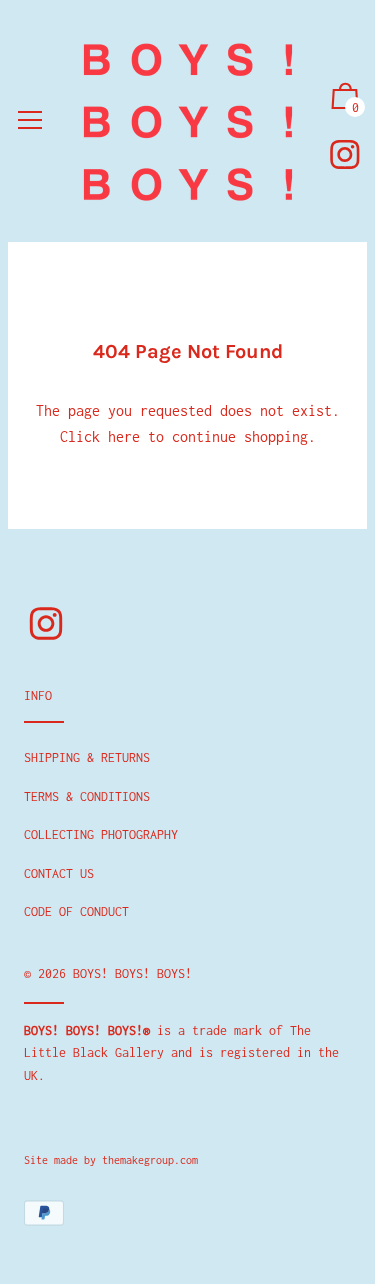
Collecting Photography (101, 834)
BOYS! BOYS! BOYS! (132, 973)
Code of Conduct (76, 911)
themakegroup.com (150, 1160)
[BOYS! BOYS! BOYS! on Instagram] (345, 154)
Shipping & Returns (87, 757)
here (124, 436)
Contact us (59, 873)
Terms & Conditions (87, 796)
